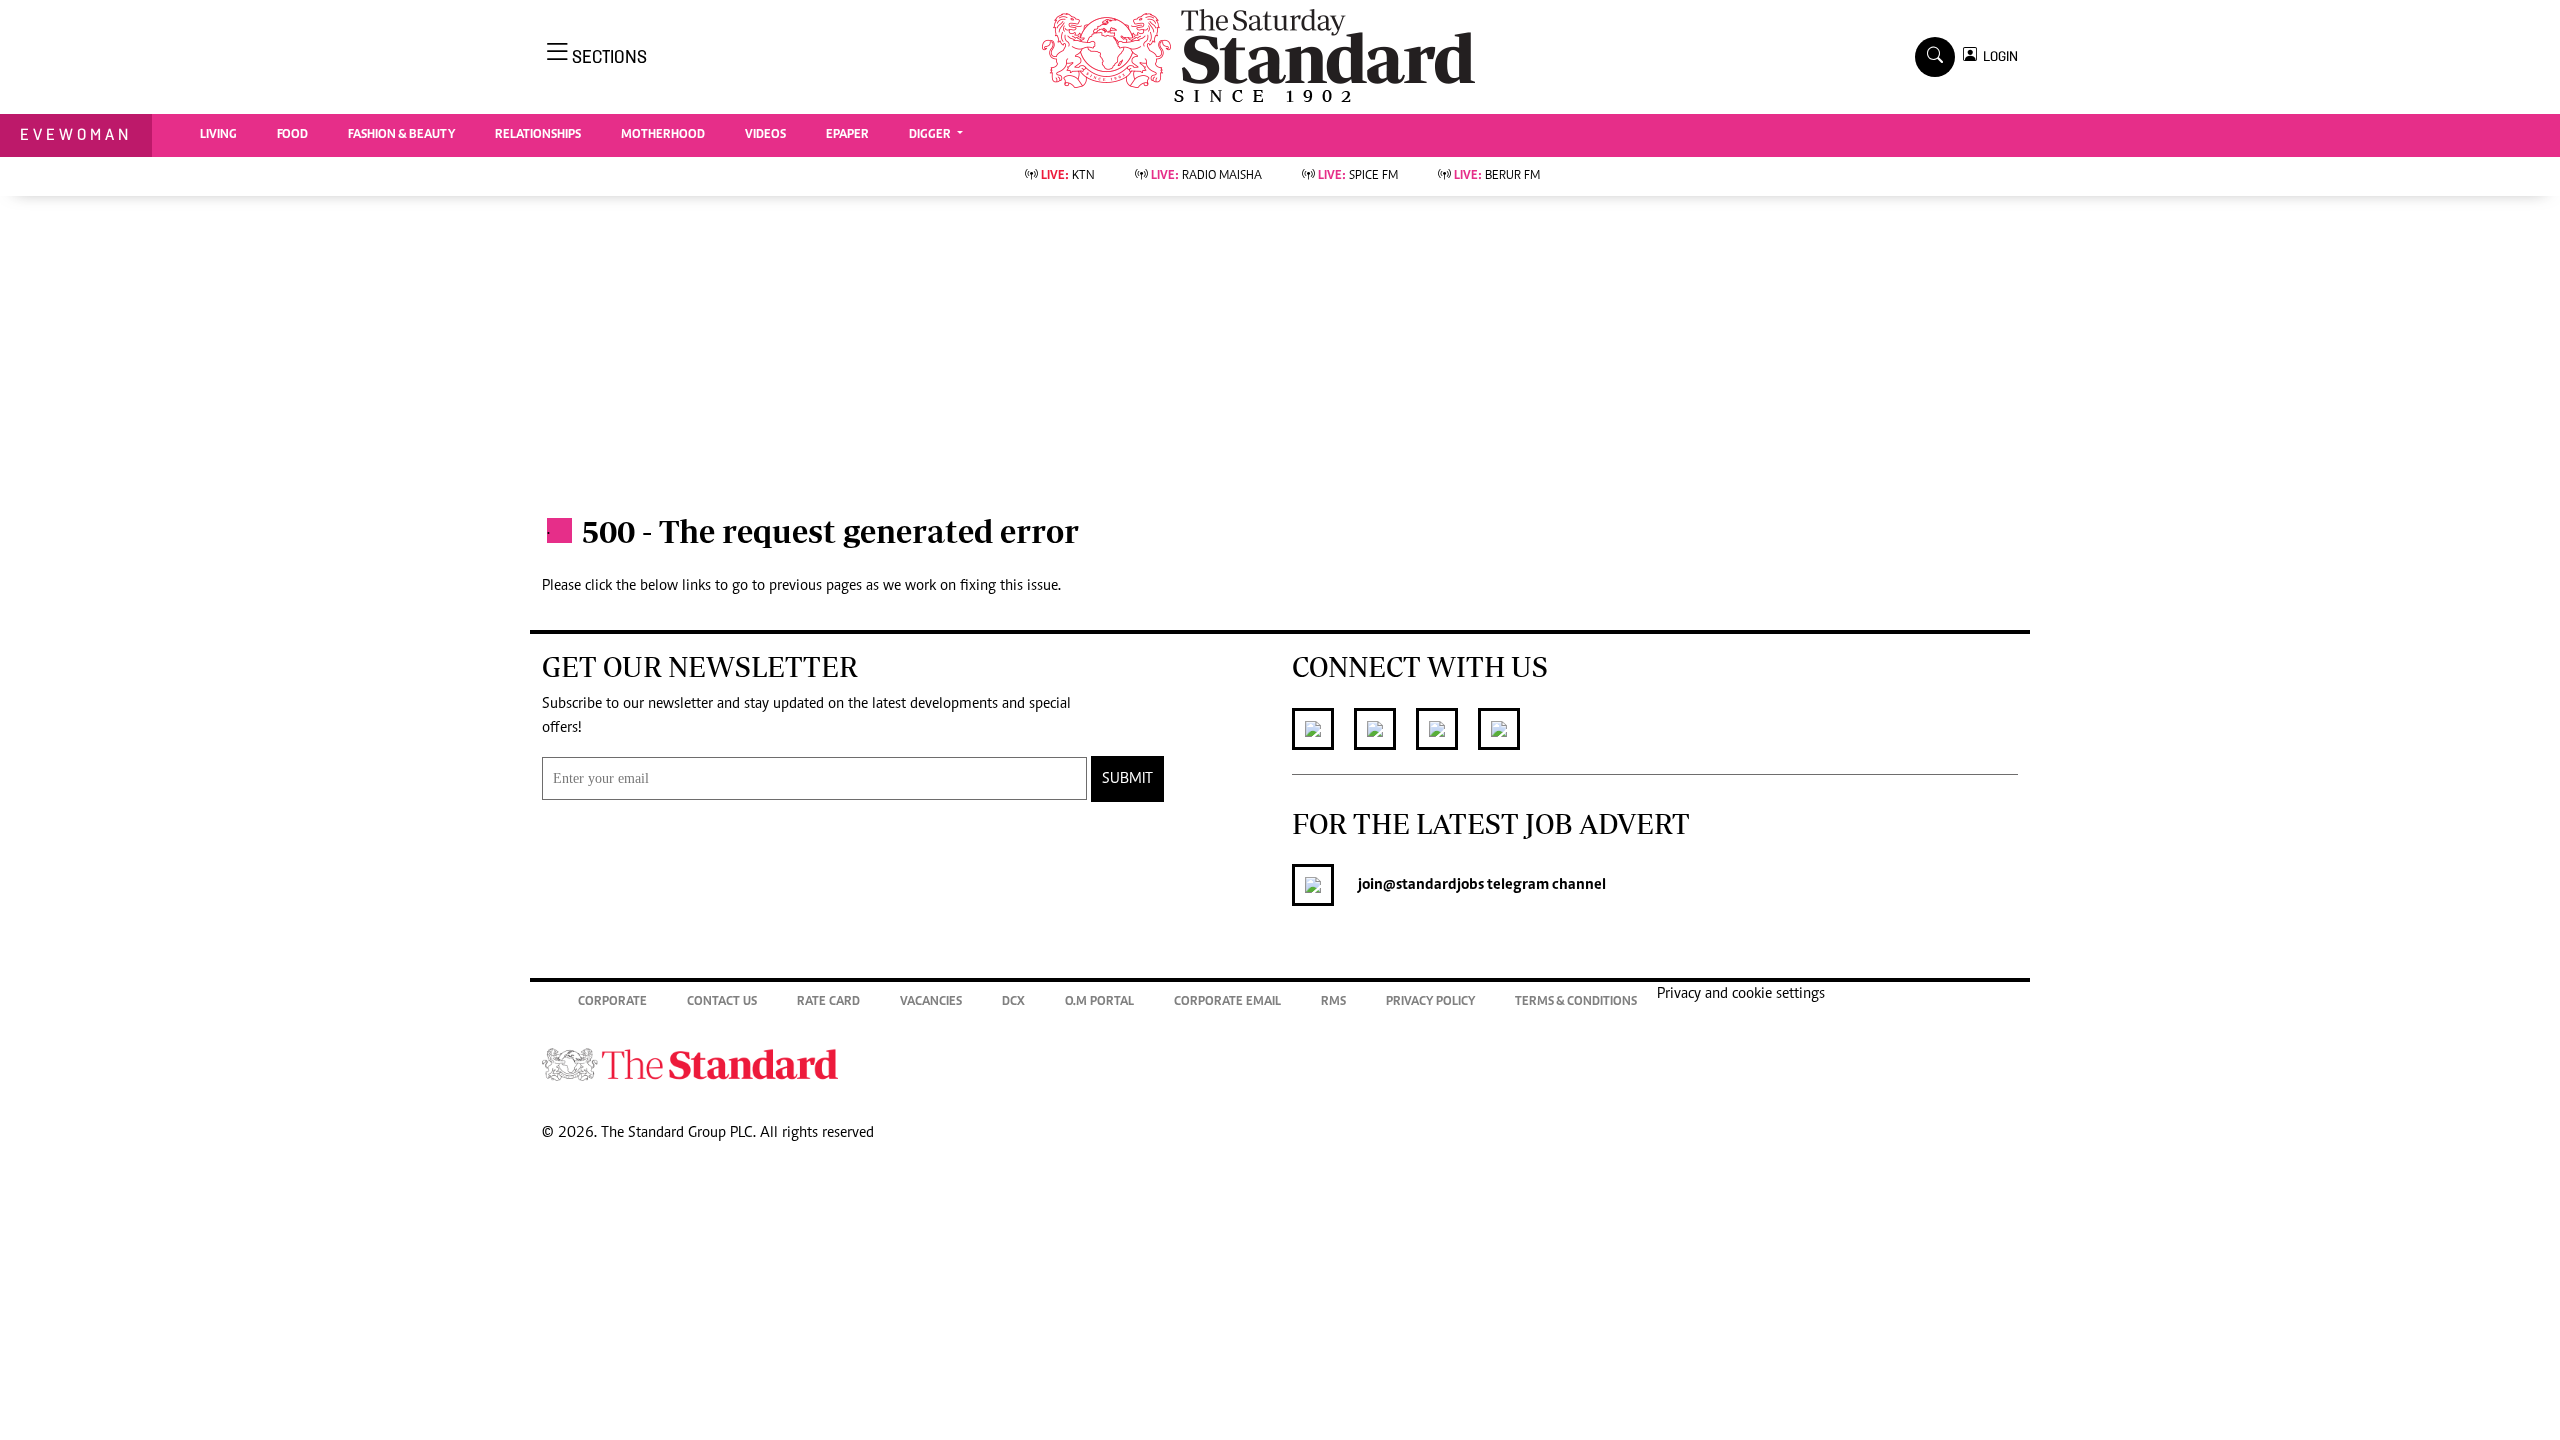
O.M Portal (1099, 1002)
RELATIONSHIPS (538, 135)
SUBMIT (1127, 779)
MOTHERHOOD (663, 135)
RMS (1333, 1002)
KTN (1068, 176)
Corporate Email (1227, 1002)
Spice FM (1358, 176)
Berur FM (1497, 176)
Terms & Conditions (1576, 1002)
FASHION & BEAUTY (401, 135)
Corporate (612, 1002)
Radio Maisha (1206, 176)
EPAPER (847, 135)
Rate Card (828, 1002)
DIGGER (931, 135)
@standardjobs (1433, 885)
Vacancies (931, 1002)
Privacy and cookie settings (1741, 994)
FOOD (292, 135)
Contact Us (722, 1002)
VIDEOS (765, 135)
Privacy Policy (1430, 1002)
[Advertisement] (1280, 346)
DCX (1013, 1002)
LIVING (218, 135)
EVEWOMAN (76, 134)
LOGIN (1997, 56)
